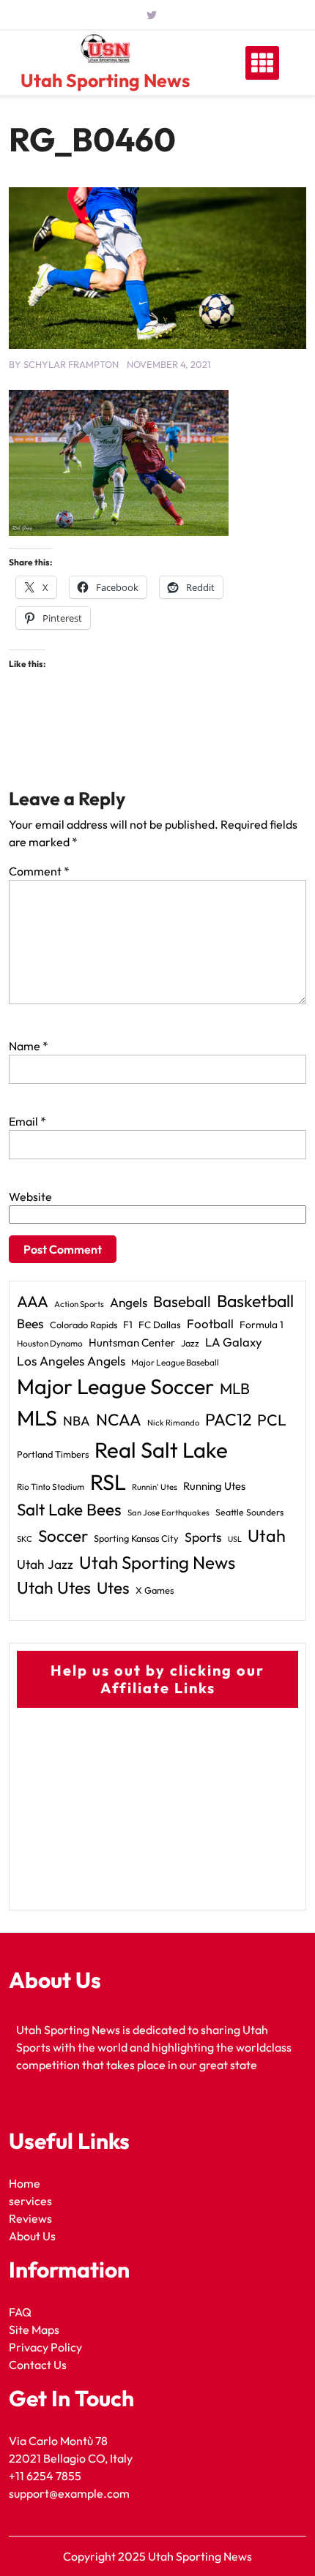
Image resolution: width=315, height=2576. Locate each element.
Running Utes (214, 1486)
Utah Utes (54, 1588)
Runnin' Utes (155, 1487)
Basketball (255, 1301)
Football (210, 1323)
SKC (25, 1539)
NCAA (119, 1420)
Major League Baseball (175, 1362)
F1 (128, 1325)
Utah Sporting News (105, 80)
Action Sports (79, 1304)
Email (27, 1121)
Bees (30, 1323)
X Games (155, 1590)
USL (235, 1539)
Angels (129, 1302)
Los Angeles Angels (71, 1361)
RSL (108, 1482)
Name (29, 1046)
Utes (113, 1588)
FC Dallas (160, 1325)
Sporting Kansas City (136, 1538)
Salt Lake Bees (69, 1510)
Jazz (190, 1343)
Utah (267, 1536)
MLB (235, 1388)
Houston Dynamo (50, 1343)
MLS (37, 1418)
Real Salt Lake (161, 1450)
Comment (39, 871)
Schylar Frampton (71, 364)
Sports (203, 1537)
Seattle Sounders (249, 1512)
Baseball (182, 1301)
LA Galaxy (234, 1342)
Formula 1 (262, 1325)
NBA (77, 1421)
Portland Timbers (53, 1454)
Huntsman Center (132, 1342)
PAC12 (228, 1419)
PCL (272, 1420)
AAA (33, 1302)
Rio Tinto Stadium (51, 1487)
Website (30, 1197)
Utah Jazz (45, 1564)
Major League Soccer (115, 1386)
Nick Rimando (173, 1423)
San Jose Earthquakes (168, 1513)
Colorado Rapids (84, 1325)
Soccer (63, 1536)
